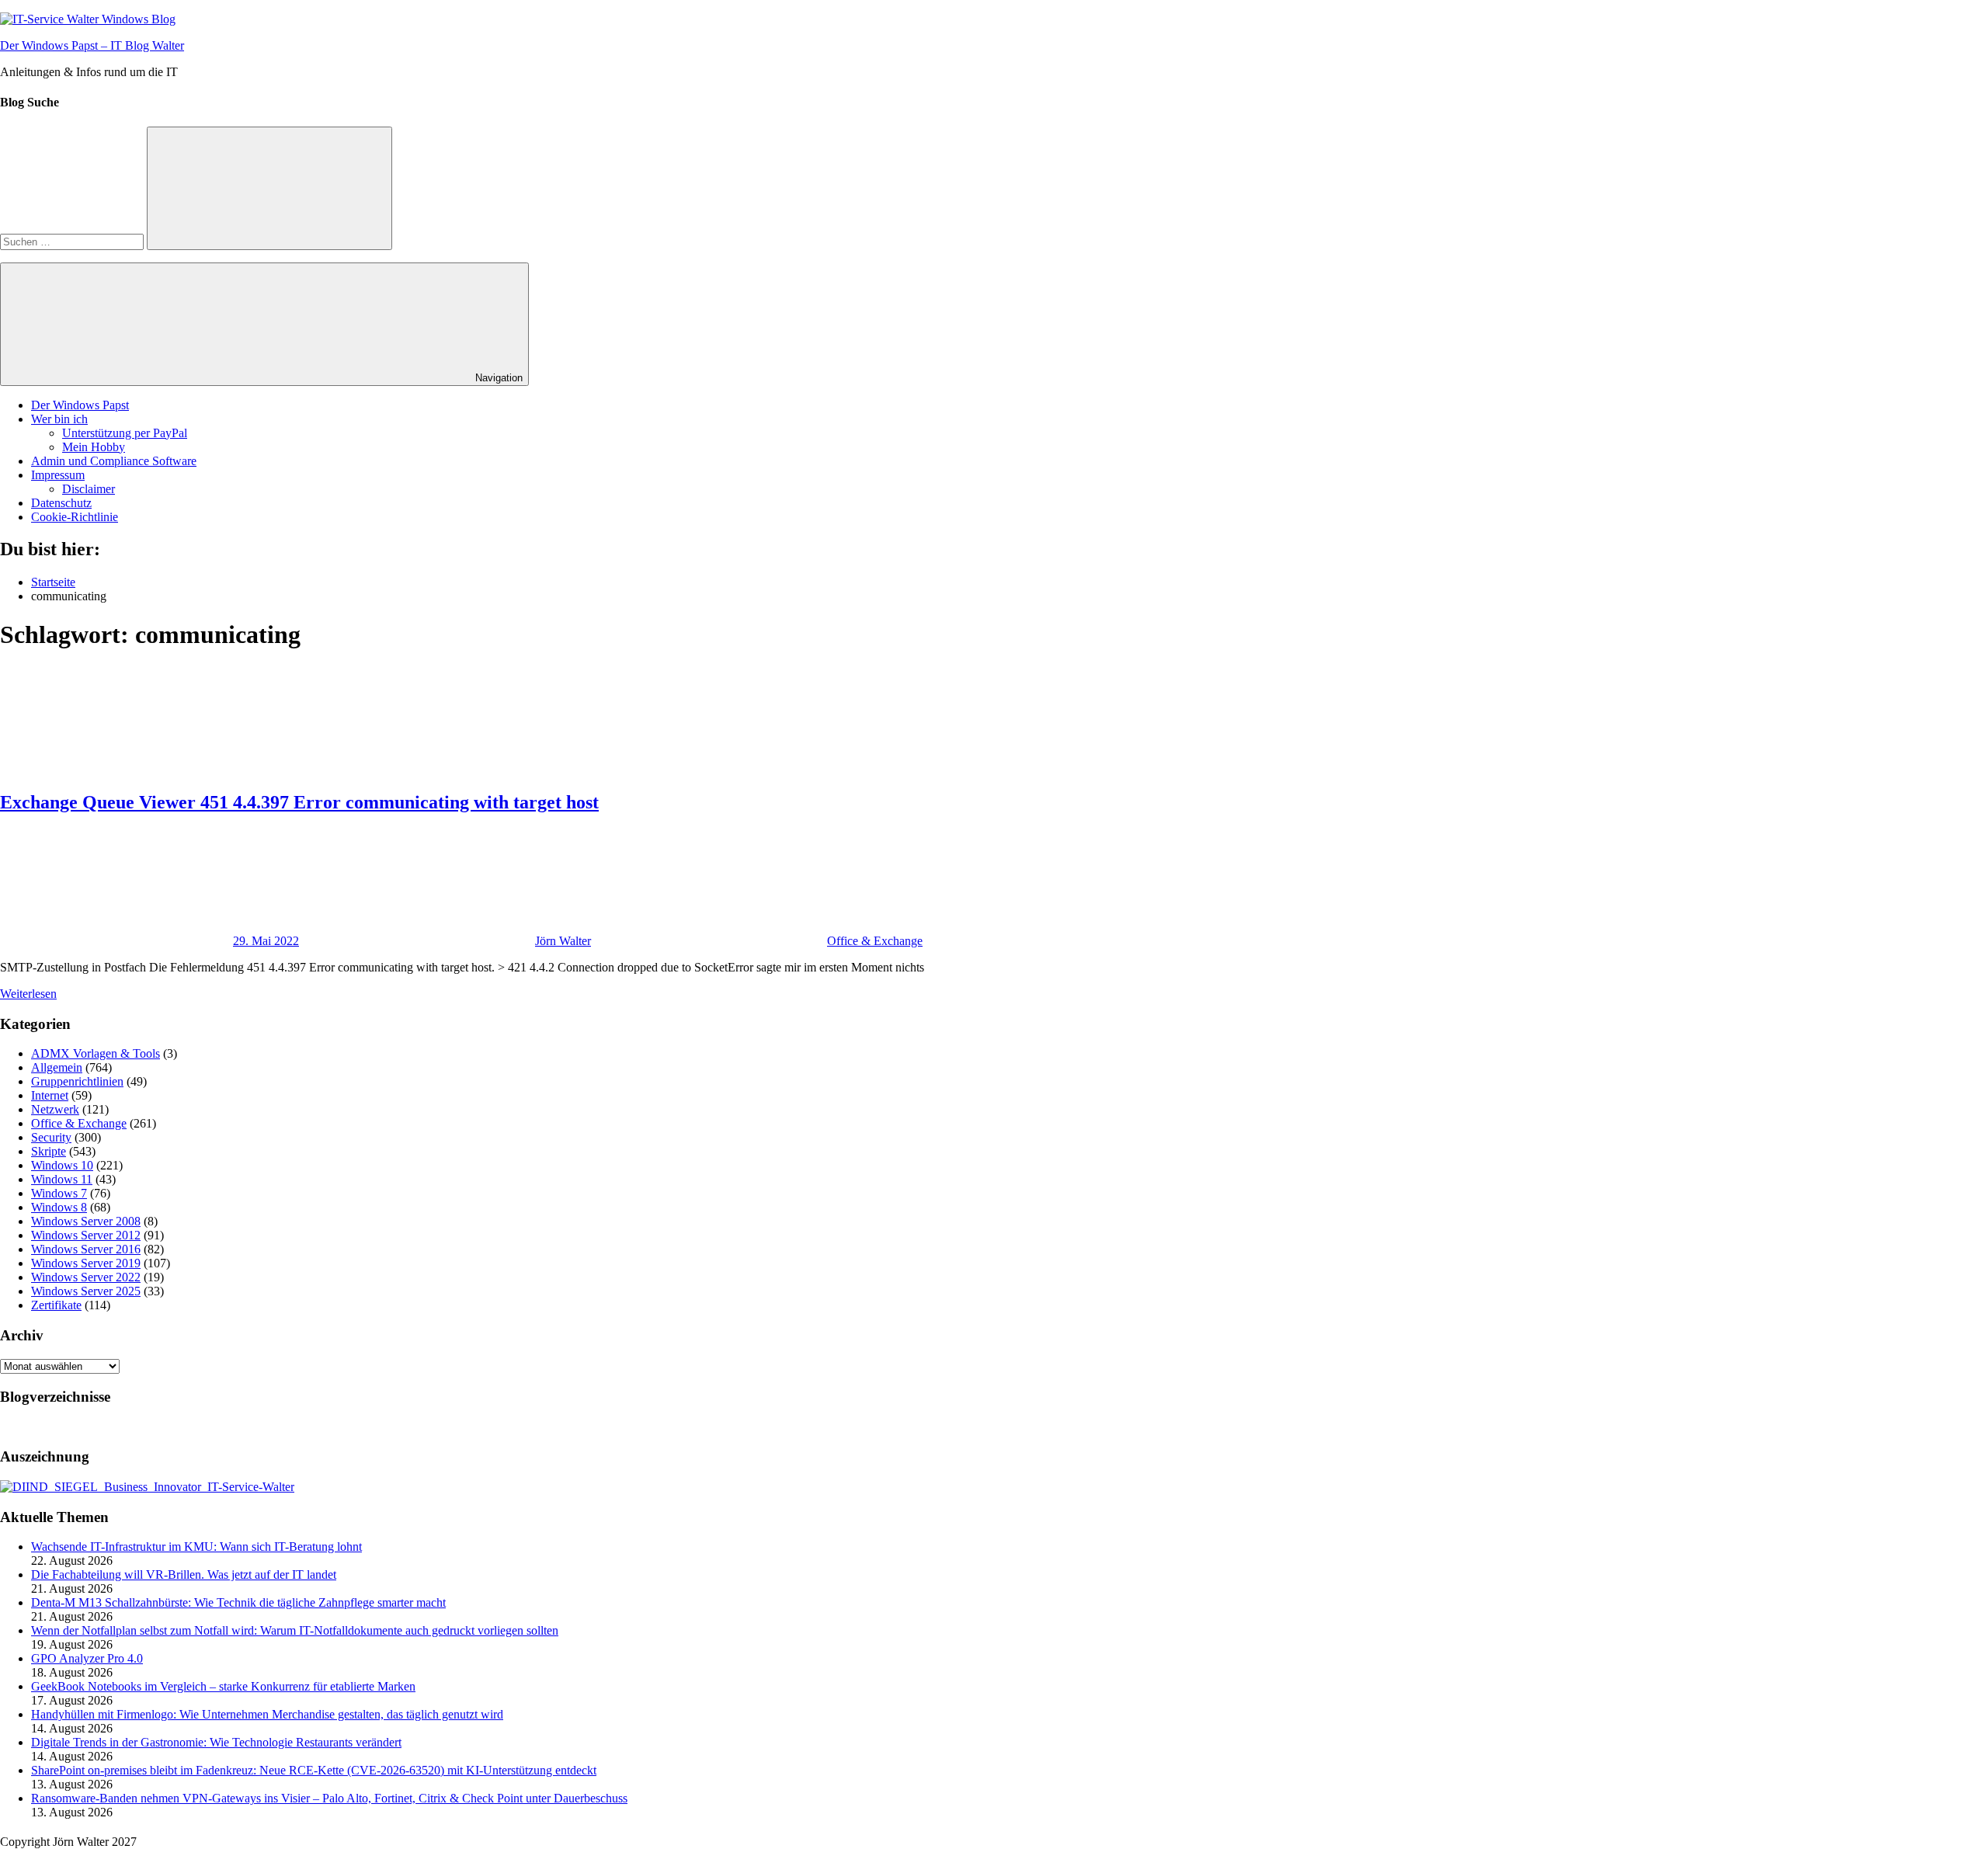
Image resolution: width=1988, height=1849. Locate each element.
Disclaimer (89, 489)
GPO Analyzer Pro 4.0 (87, 1658)
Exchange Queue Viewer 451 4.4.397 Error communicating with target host (299, 802)
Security (51, 1137)
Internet (50, 1095)
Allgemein (57, 1067)
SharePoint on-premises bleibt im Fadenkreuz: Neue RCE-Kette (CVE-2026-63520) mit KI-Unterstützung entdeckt (314, 1770)
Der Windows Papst (80, 405)
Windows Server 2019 (86, 1263)
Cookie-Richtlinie (75, 517)
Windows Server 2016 (86, 1249)
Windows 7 (59, 1193)
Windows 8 (59, 1207)
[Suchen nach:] (73, 241)
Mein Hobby (94, 447)
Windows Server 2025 (86, 1291)
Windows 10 (62, 1165)
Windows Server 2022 (86, 1277)
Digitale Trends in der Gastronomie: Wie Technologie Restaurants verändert (216, 1742)
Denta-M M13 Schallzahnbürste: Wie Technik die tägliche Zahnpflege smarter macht (238, 1602)
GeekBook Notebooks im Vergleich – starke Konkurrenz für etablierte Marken (223, 1686)
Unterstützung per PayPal (125, 433)
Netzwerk (55, 1109)
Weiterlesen (28, 994)
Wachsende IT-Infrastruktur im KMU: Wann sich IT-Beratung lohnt (196, 1547)
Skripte (49, 1151)
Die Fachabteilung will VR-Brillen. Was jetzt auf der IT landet (184, 1574)
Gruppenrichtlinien (77, 1081)
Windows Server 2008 (86, 1221)
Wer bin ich (59, 419)
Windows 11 (62, 1179)
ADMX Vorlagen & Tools (96, 1053)
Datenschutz (61, 503)
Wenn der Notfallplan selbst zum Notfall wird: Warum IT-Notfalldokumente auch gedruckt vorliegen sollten (295, 1630)
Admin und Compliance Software (114, 461)
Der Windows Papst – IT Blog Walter (92, 45)
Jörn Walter (563, 941)
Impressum (58, 475)
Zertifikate (56, 1305)
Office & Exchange (875, 941)
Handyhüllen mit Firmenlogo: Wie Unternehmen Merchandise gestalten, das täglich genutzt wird (267, 1714)
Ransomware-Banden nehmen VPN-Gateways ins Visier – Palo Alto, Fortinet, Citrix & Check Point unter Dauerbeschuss (329, 1798)
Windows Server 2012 (86, 1235)
